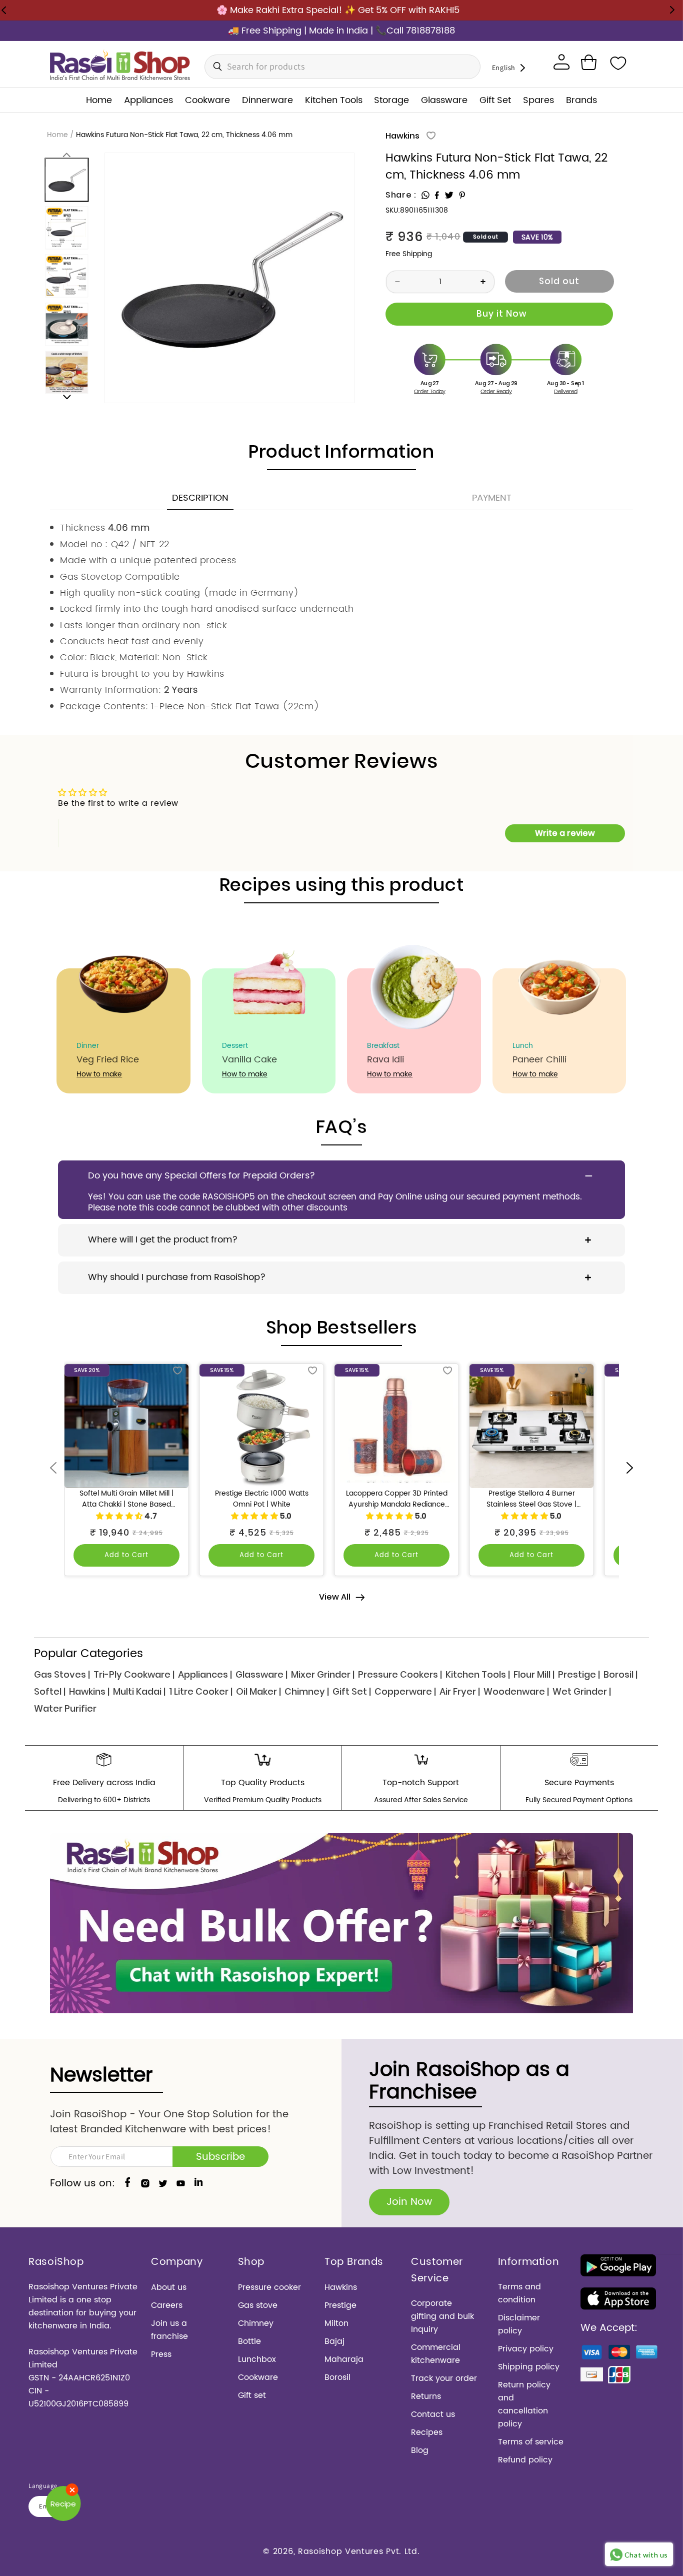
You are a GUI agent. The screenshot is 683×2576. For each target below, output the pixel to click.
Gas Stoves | (62, 1674)
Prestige (340, 2305)
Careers (167, 2305)
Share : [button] (401, 195)
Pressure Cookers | (400, 1674)
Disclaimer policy (519, 2324)
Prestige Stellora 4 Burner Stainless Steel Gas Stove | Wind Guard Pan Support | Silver (531, 1499)
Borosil (337, 2377)
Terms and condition (519, 2293)
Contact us (433, 2414)
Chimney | (307, 1691)
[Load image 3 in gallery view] (67, 276)
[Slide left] (67, 154)
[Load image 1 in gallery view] (67, 180)
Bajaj (334, 2341)
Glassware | (261, 1674)
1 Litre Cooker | (201, 1691)
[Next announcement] (672, 10)
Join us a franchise (169, 2330)
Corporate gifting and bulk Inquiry (442, 2316)
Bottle (249, 2341)
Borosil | (620, 1674)
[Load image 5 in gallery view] (67, 372)
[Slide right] (67, 397)
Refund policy (525, 2460)
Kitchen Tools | (478, 1674)
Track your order (444, 2378)
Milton (336, 2323)
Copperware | (405, 1691)
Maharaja (344, 2359)
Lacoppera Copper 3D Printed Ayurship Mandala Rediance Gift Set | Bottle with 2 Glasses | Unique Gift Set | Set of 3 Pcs (397, 1499)
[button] (588, 63)
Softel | (50, 1691)
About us (169, 2287)
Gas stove (258, 2305)
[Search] (215, 67)
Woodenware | (516, 1691)
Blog (420, 2450)
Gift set (252, 2395)
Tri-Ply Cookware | (134, 1674)
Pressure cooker (269, 2287)
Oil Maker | (258, 1691)
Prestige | (579, 1674)
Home (57, 135)
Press (161, 2354)
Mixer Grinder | (323, 1674)
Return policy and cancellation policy (524, 2404)
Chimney (256, 2323)
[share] (425, 195)
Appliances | (205, 1674)
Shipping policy (529, 2367)
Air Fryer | (460, 1691)
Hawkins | (89, 1691)
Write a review (565, 833)
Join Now (409, 2202)
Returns (426, 2396)
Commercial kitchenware (436, 2354)
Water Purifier (65, 1708)
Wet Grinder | (582, 1691)
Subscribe (220, 2157)
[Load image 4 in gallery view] (67, 324)
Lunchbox (257, 2359)
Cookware (258, 2377)
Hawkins (402, 136)
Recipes (427, 2432)
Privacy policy (526, 2349)
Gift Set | (352, 1691)
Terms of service (531, 2442)
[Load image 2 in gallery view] (67, 228)
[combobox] (342, 67)
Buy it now (499, 314)
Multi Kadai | (139, 1691)
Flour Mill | (534, 1674)
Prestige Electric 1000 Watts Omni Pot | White (262, 1499)
